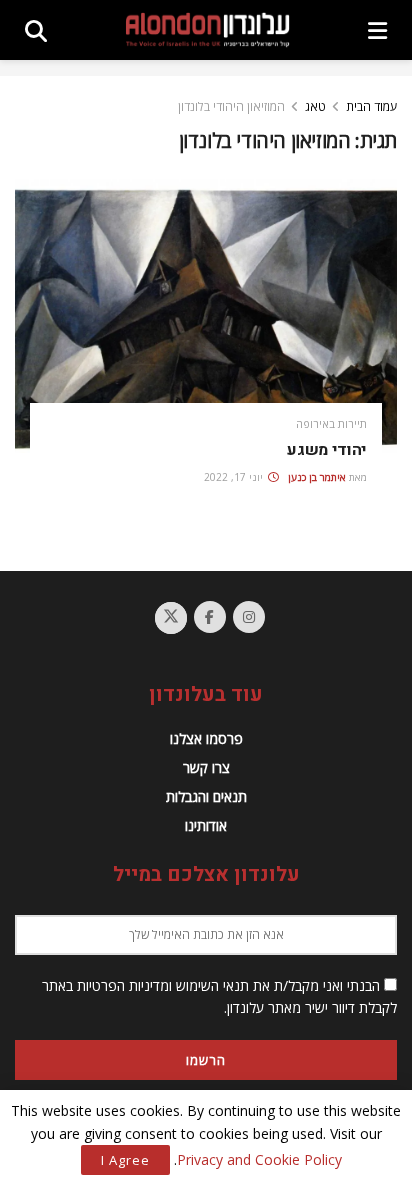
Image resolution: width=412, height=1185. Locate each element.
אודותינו (206, 825)
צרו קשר (206, 767)
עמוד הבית (371, 106)
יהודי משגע (327, 450)
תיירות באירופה (331, 423)
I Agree (125, 1160)
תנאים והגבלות (206, 796)
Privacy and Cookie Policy (259, 1159)
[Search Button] (36, 30)
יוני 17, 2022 (235, 477)
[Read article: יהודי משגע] (206, 315)
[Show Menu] (377, 30)
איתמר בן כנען (317, 477)
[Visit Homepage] (207, 30)
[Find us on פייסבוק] (210, 617)
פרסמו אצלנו (206, 738)
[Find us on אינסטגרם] (249, 617)
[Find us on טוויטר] (171, 618)
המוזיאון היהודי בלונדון (231, 106)
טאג (315, 106)
